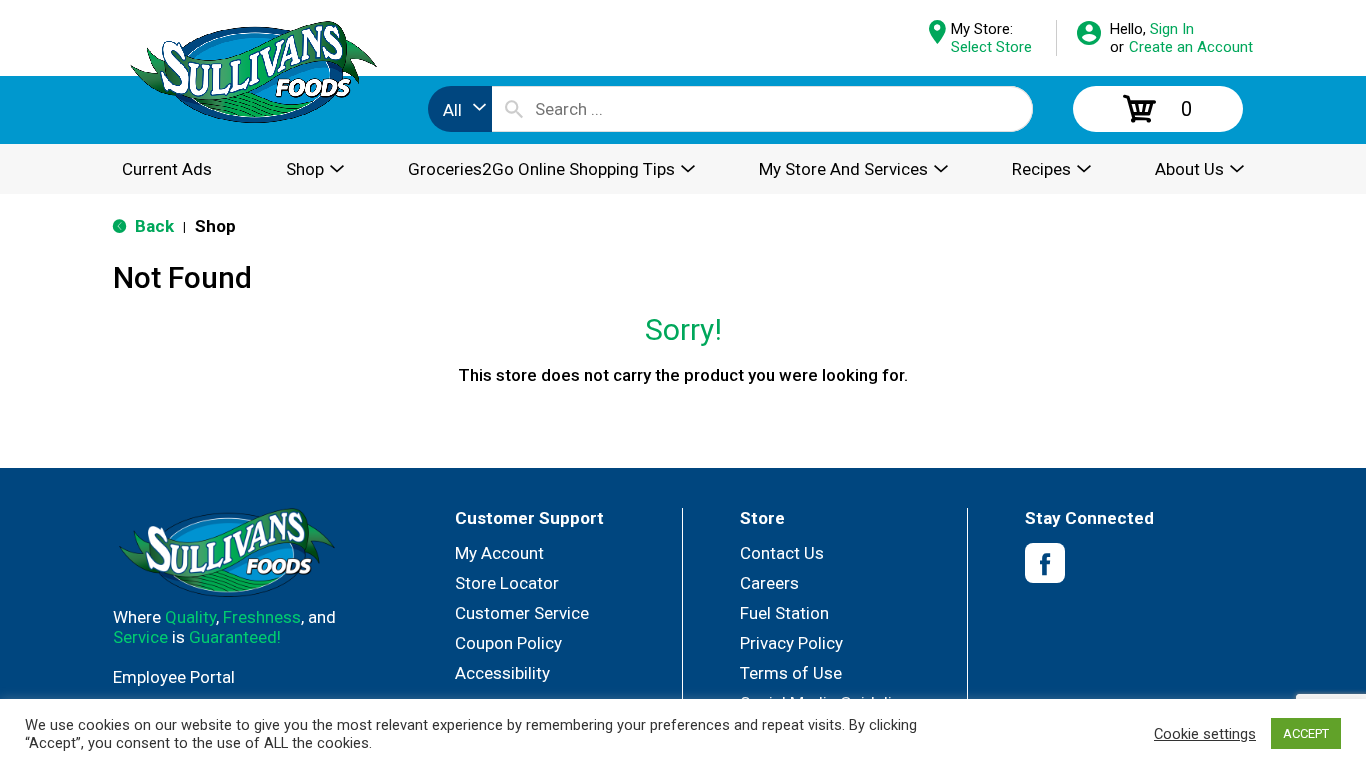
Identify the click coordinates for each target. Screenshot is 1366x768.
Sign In (1172, 29)
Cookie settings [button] (1205, 734)
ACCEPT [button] (1306, 733)
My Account (499, 553)
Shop (215, 226)
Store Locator (507, 583)
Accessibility (502, 673)
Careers (769, 583)
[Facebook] (1045, 563)
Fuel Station (784, 613)
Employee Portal (174, 677)
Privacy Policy (791, 643)
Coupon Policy (508, 643)
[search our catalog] (514, 109)
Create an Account (1191, 47)
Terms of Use (791, 673)
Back (152, 226)
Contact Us (782, 553)
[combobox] (460, 109)
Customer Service (522, 613)
